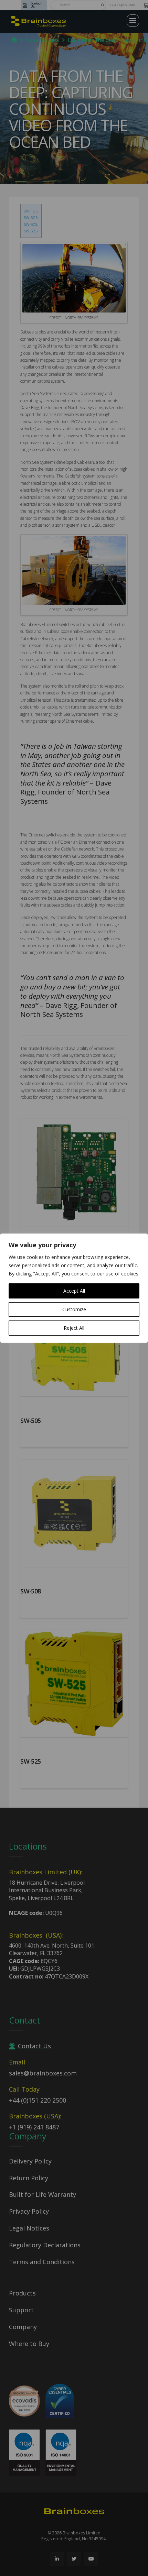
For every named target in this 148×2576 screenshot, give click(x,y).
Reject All (74, 1328)
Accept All (74, 1291)
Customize (74, 1309)
